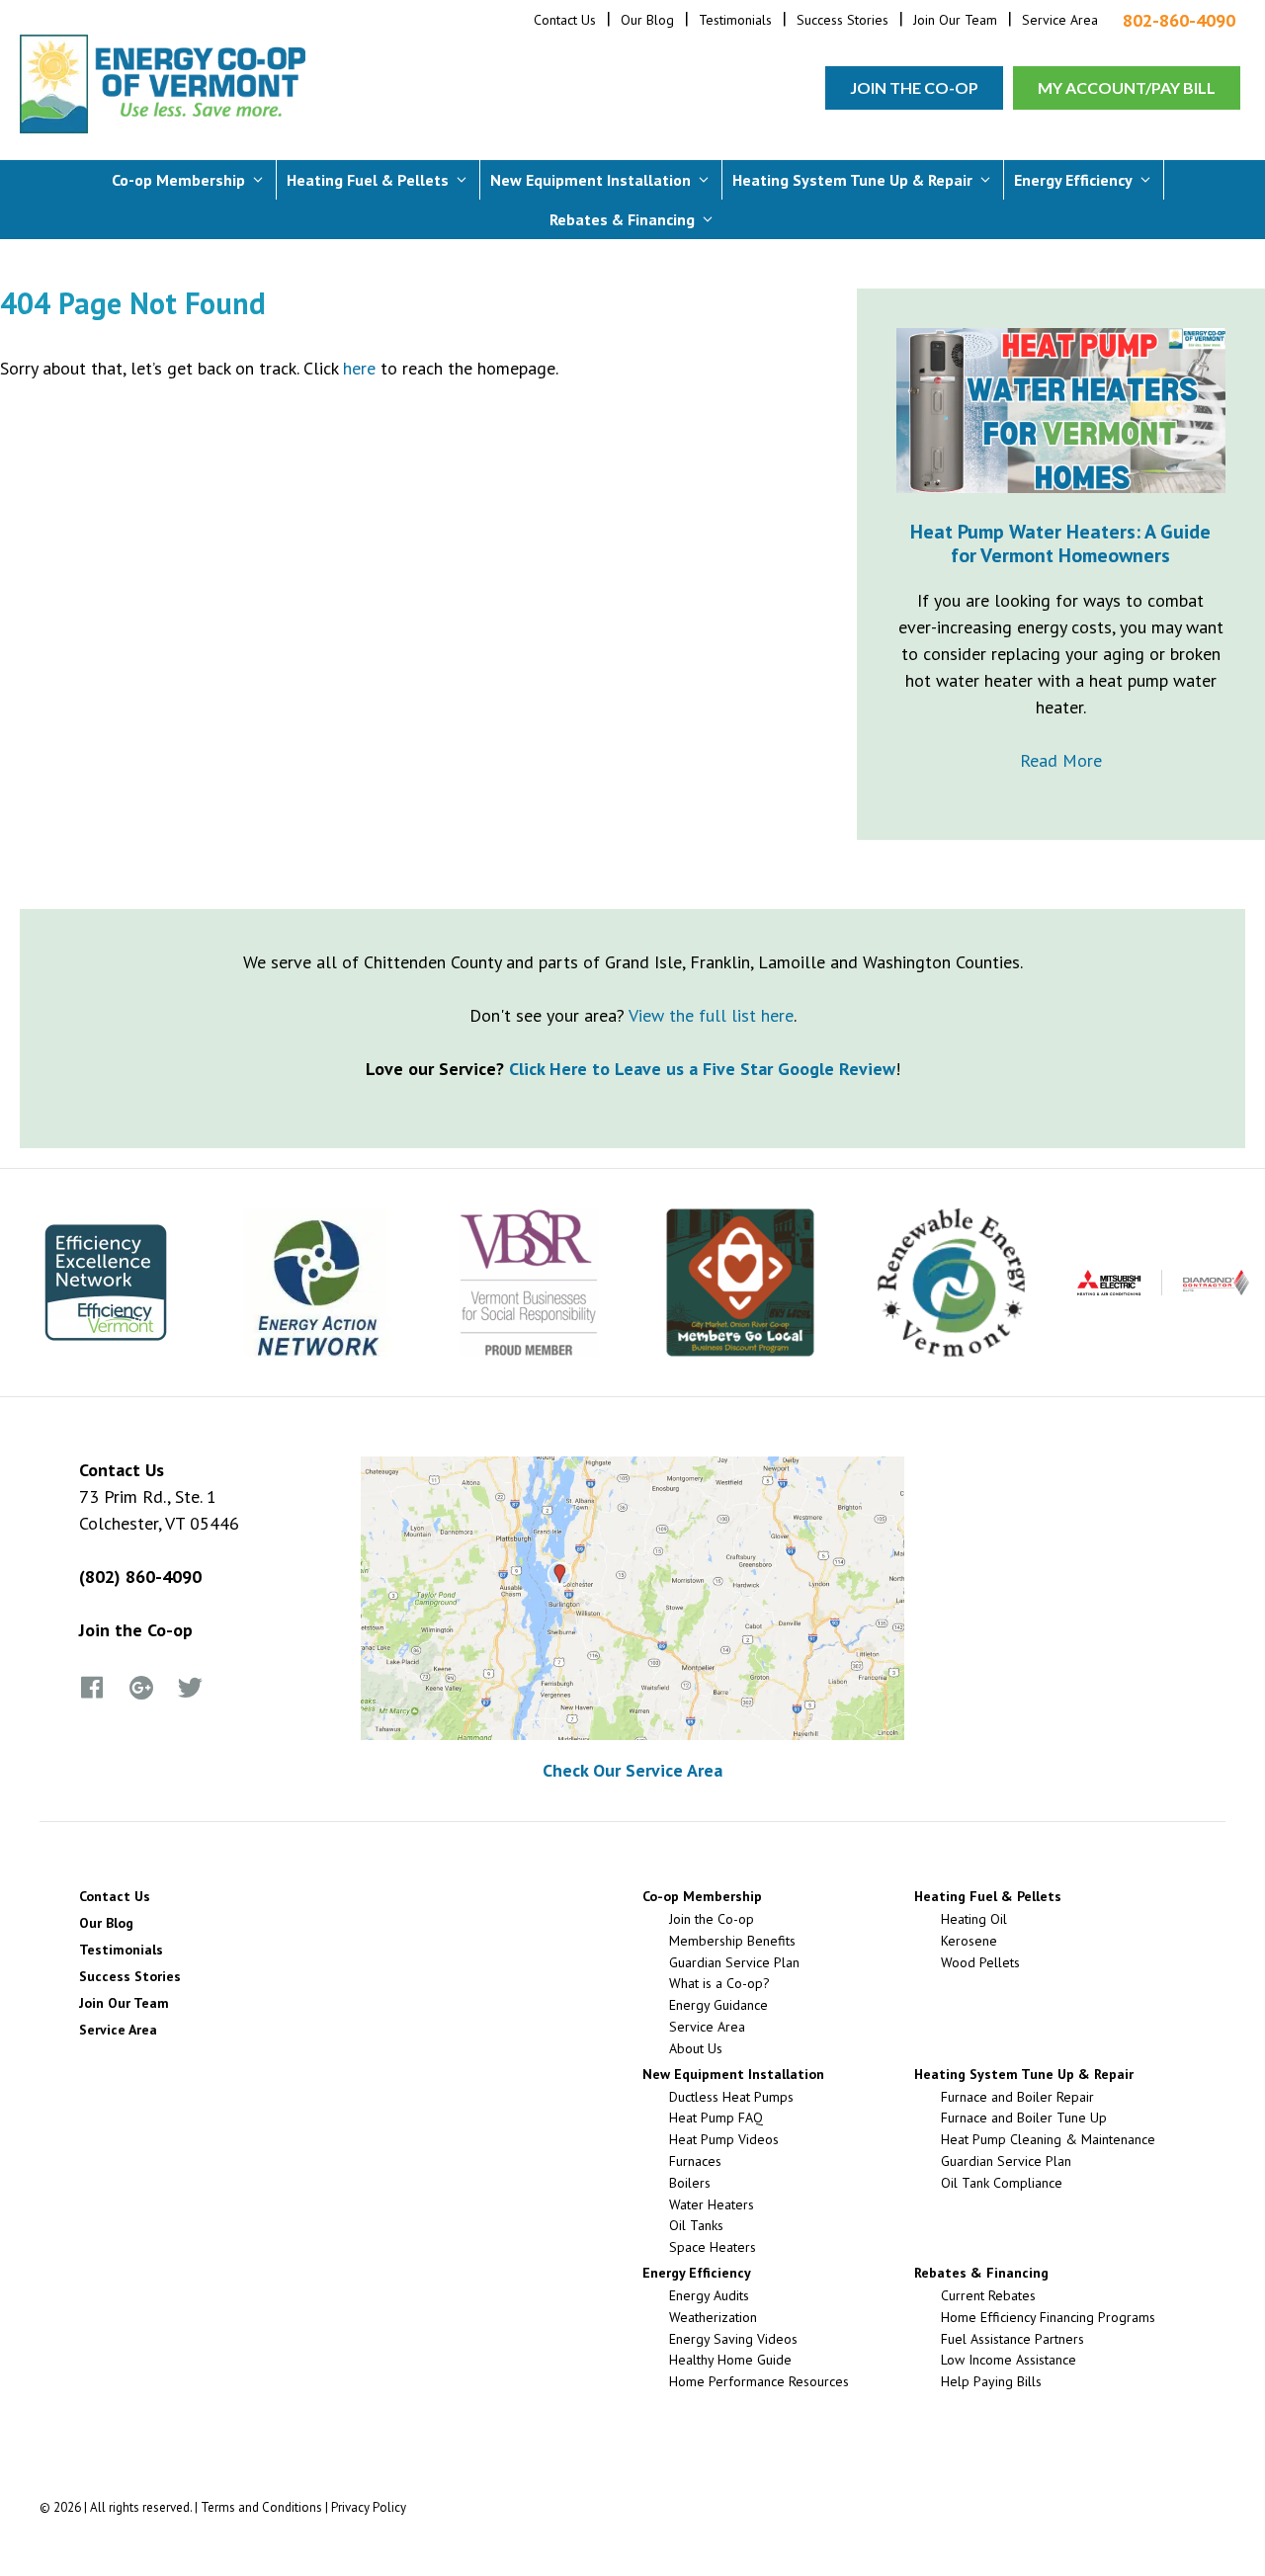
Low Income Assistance (1009, 2360)
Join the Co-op (914, 87)
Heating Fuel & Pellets (368, 180)
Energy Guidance (718, 2005)
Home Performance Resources (759, 2381)
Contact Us (565, 20)
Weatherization (713, 2317)
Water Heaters (712, 2204)
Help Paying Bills (991, 2381)
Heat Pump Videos (724, 2139)
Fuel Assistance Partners (1012, 2339)
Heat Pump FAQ (716, 2118)
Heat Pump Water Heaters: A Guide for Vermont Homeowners (1060, 543)
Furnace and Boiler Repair (1017, 2097)
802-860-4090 (1179, 21)
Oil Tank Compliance (1002, 2183)
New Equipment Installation (590, 180)
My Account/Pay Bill (1127, 87)
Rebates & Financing (622, 219)
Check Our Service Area (632, 1770)
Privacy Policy (369, 2507)
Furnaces (695, 2161)
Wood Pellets (980, 1962)
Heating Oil (974, 1919)
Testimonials (735, 20)
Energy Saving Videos (733, 2339)
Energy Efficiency (1073, 180)
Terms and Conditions (261, 2507)
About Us (696, 2048)
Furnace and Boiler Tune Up (1024, 2118)
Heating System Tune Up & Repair (852, 180)
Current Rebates (988, 2295)
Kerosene (969, 1941)
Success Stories (843, 20)
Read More (1061, 760)
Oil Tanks (696, 2225)
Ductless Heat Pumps (731, 2097)
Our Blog (647, 20)
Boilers (690, 2183)
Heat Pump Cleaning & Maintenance (1048, 2139)
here (359, 368)
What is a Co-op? (719, 1983)
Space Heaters (713, 2247)
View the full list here (711, 1015)
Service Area (1060, 20)
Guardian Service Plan (734, 1962)
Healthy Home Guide (730, 2360)
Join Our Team (955, 20)
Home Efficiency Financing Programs (1048, 2317)
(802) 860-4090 (140, 1577)
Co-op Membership (178, 180)
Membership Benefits (732, 1941)
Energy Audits (709, 2295)
